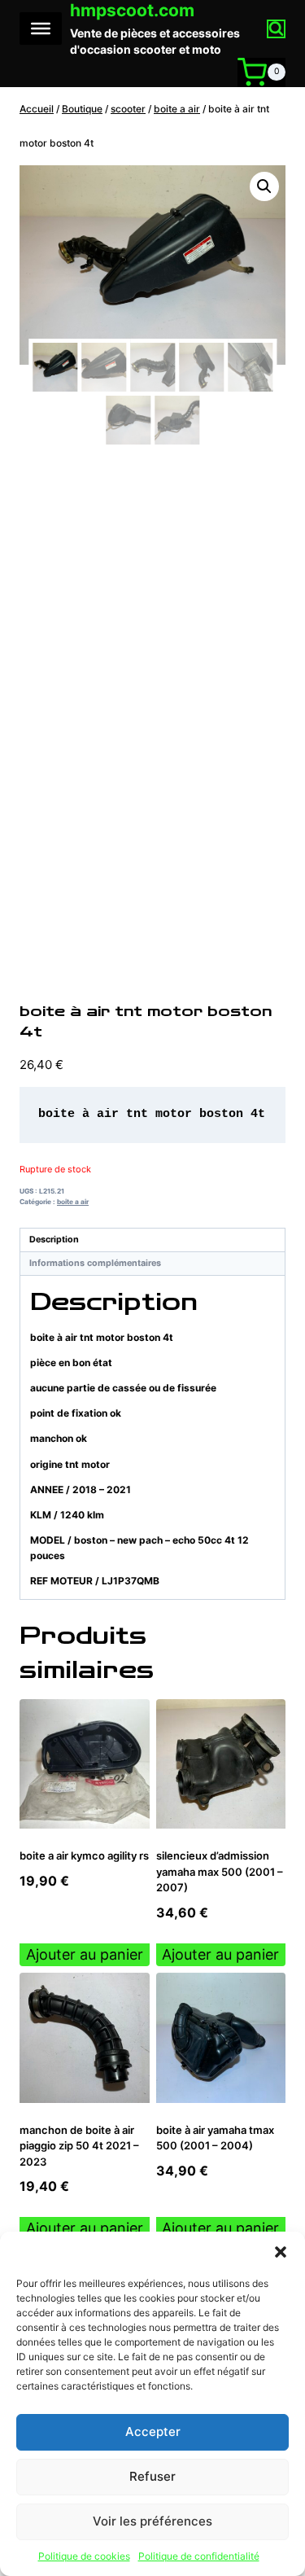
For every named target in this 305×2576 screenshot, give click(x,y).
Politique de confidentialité (199, 2556)
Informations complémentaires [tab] (95, 1263)
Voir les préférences (152, 2521)
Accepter (153, 2431)
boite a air (73, 1202)
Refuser (152, 2476)
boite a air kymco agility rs (84, 1855)
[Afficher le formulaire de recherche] (276, 29)
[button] (281, 2252)
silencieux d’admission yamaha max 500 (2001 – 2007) (220, 1871)
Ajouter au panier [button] (85, 1954)
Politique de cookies (84, 2556)
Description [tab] (54, 1240)
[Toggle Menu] (41, 28)
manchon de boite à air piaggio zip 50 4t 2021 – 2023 (79, 2146)
